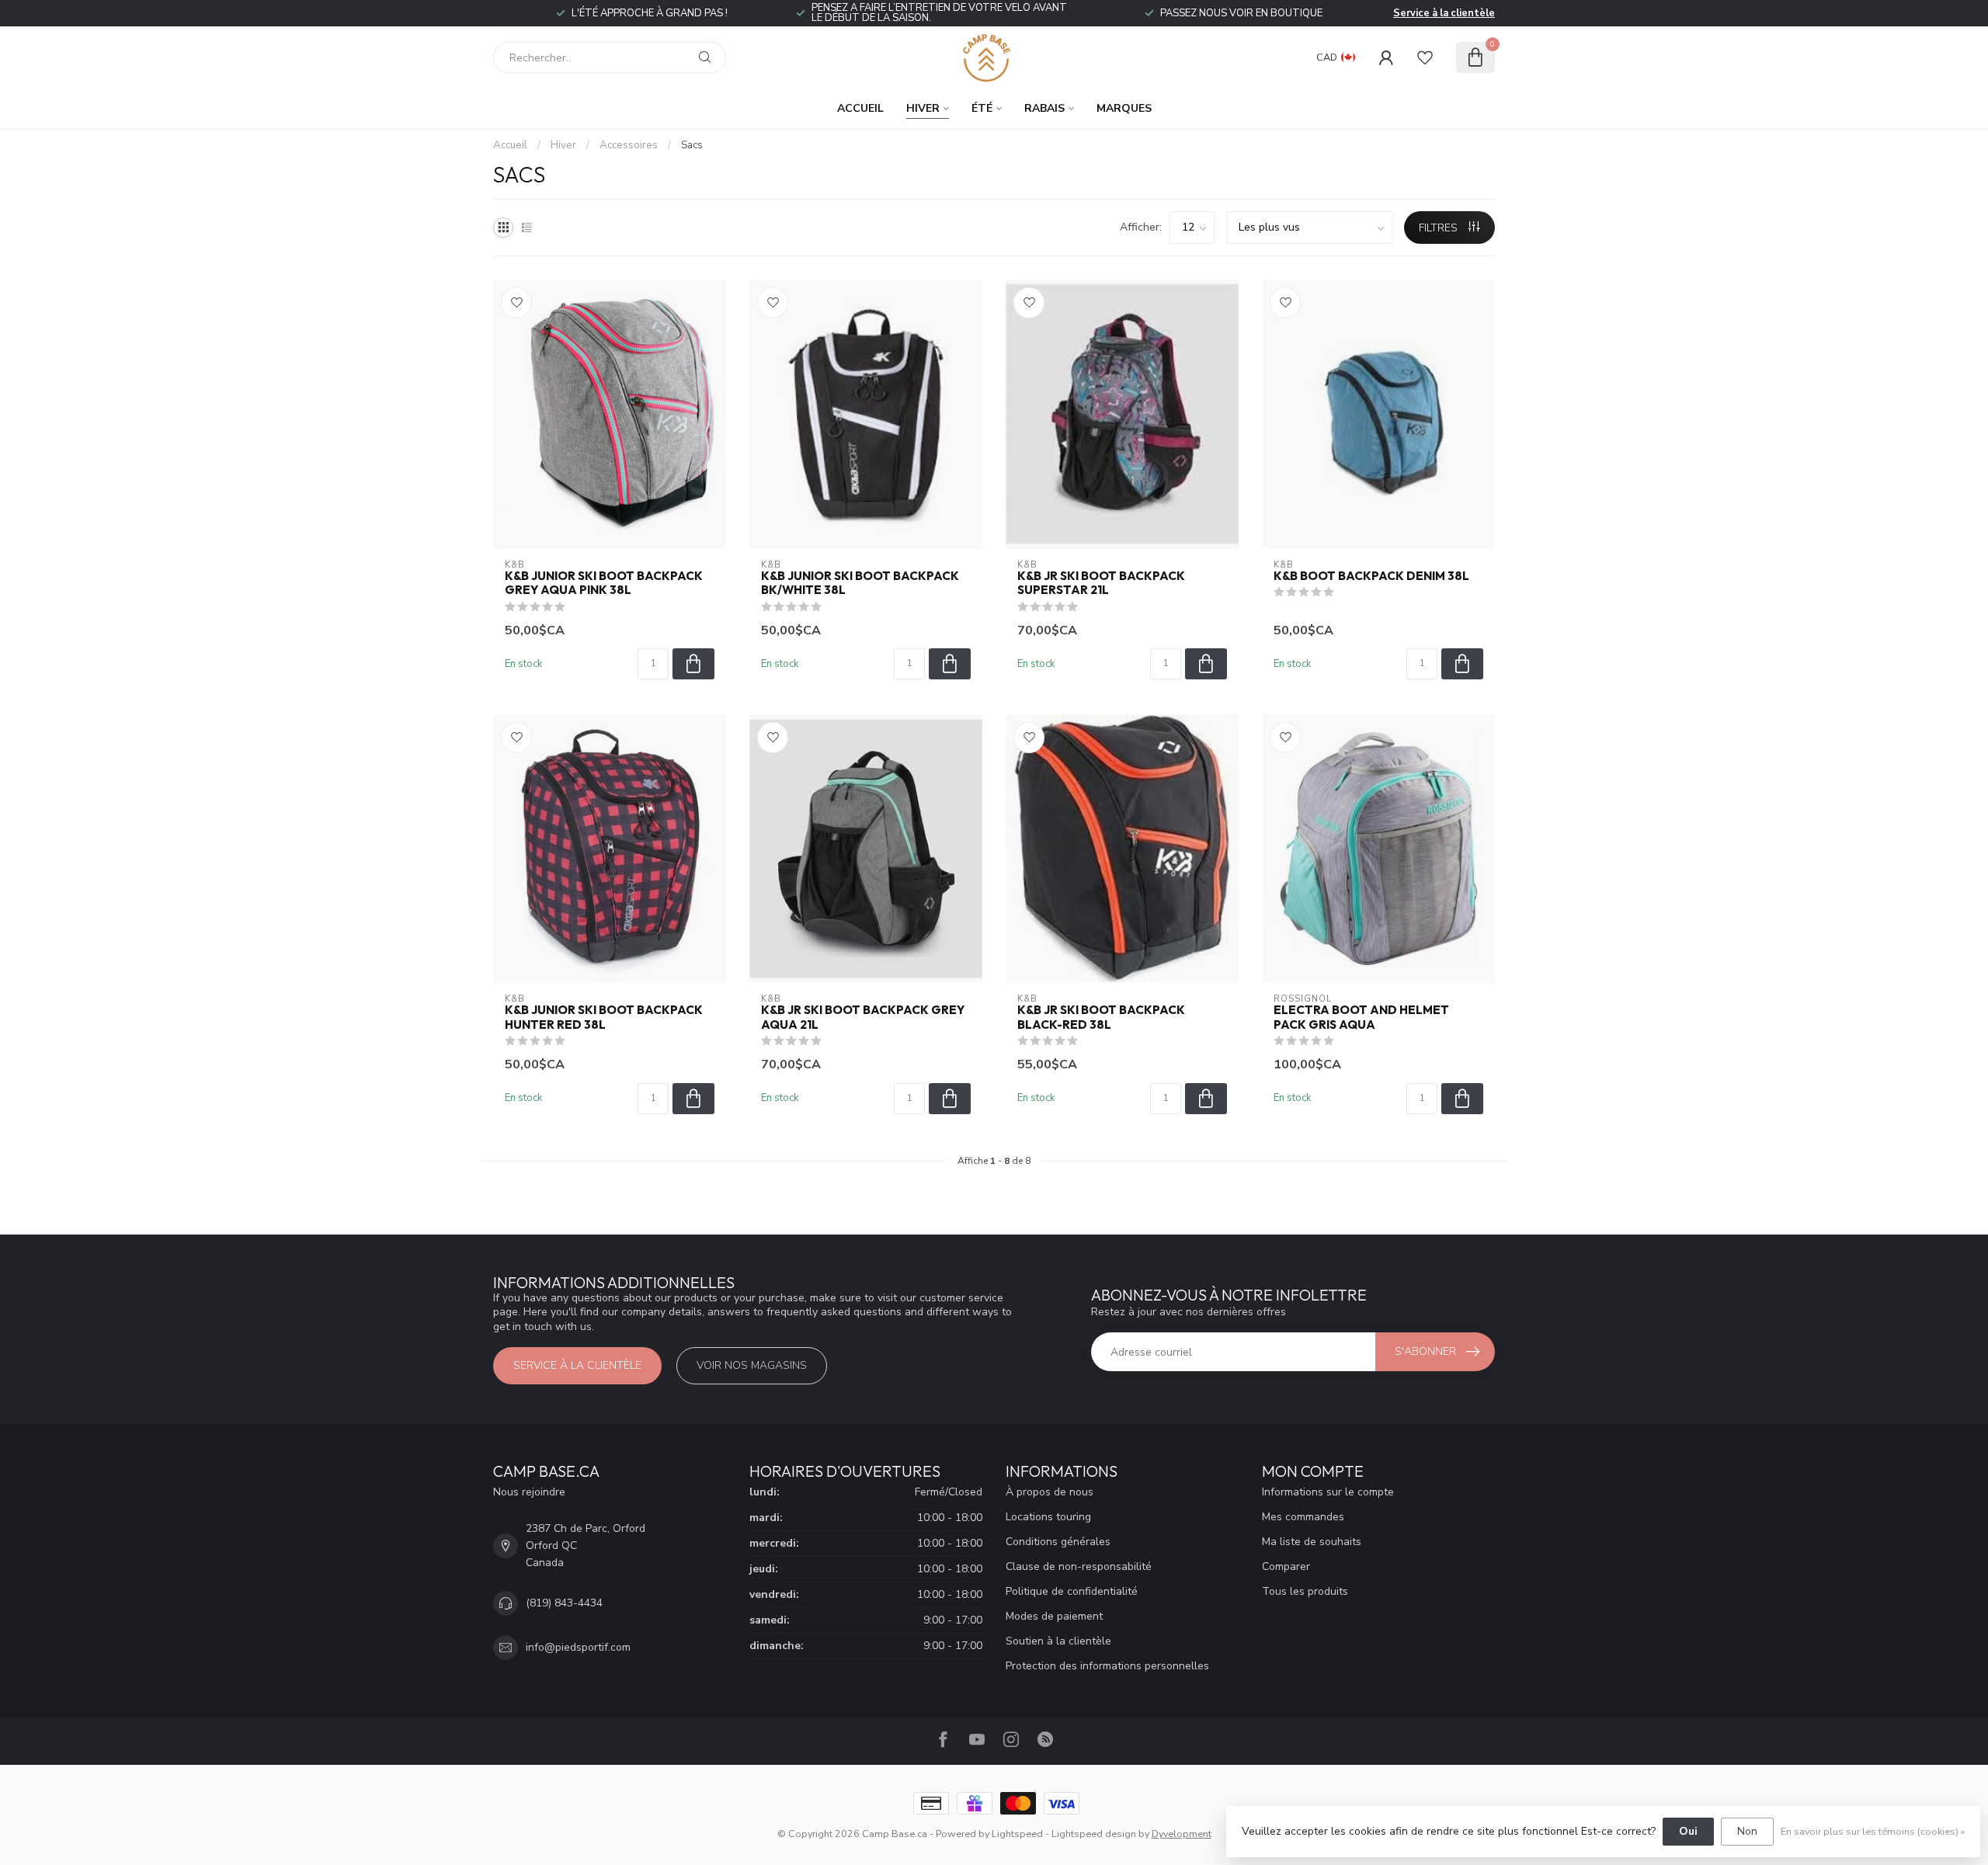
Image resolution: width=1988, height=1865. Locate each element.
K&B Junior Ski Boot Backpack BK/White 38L (860, 583)
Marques (1124, 108)
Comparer (1286, 1566)
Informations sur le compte (1328, 1492)
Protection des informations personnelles (1107, 1666)
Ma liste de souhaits (1312, 1542)
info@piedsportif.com (578, 1647)
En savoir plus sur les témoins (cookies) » (1873, 1831)
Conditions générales (1058, 1542)
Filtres (1440, 228)
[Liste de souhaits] (1425, 57)
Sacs (692, 145)
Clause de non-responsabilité (1079, 1566)
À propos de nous (1050, 1492)
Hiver (923, 108)
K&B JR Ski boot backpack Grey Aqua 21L (863, 1017)
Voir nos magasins (752, 1365)
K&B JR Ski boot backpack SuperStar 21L (1101, 583)
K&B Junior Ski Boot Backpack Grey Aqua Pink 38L (604, 583)
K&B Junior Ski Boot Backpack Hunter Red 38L (604, 1017)
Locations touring (1048, 1517)
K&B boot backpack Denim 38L (1371, 576)
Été (982, 108)
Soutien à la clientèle (1058, 1641)
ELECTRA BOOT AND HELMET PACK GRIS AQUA (1361, 1017)
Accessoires (629, 145)
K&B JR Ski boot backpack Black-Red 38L (1101, 1017)
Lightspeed (1017, 1834)
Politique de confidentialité (1072, 1591)
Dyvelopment (1182, 1834)
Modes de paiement (1054, 1616)
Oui (1688, 1831)
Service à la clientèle (1444, 13)
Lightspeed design (1094, 1834)
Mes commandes (1303, 1517)
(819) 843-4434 (564, 1603)
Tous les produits (1305, 1591)
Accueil (860, 108)
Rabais (1044, 108)
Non (1747, 1831)
